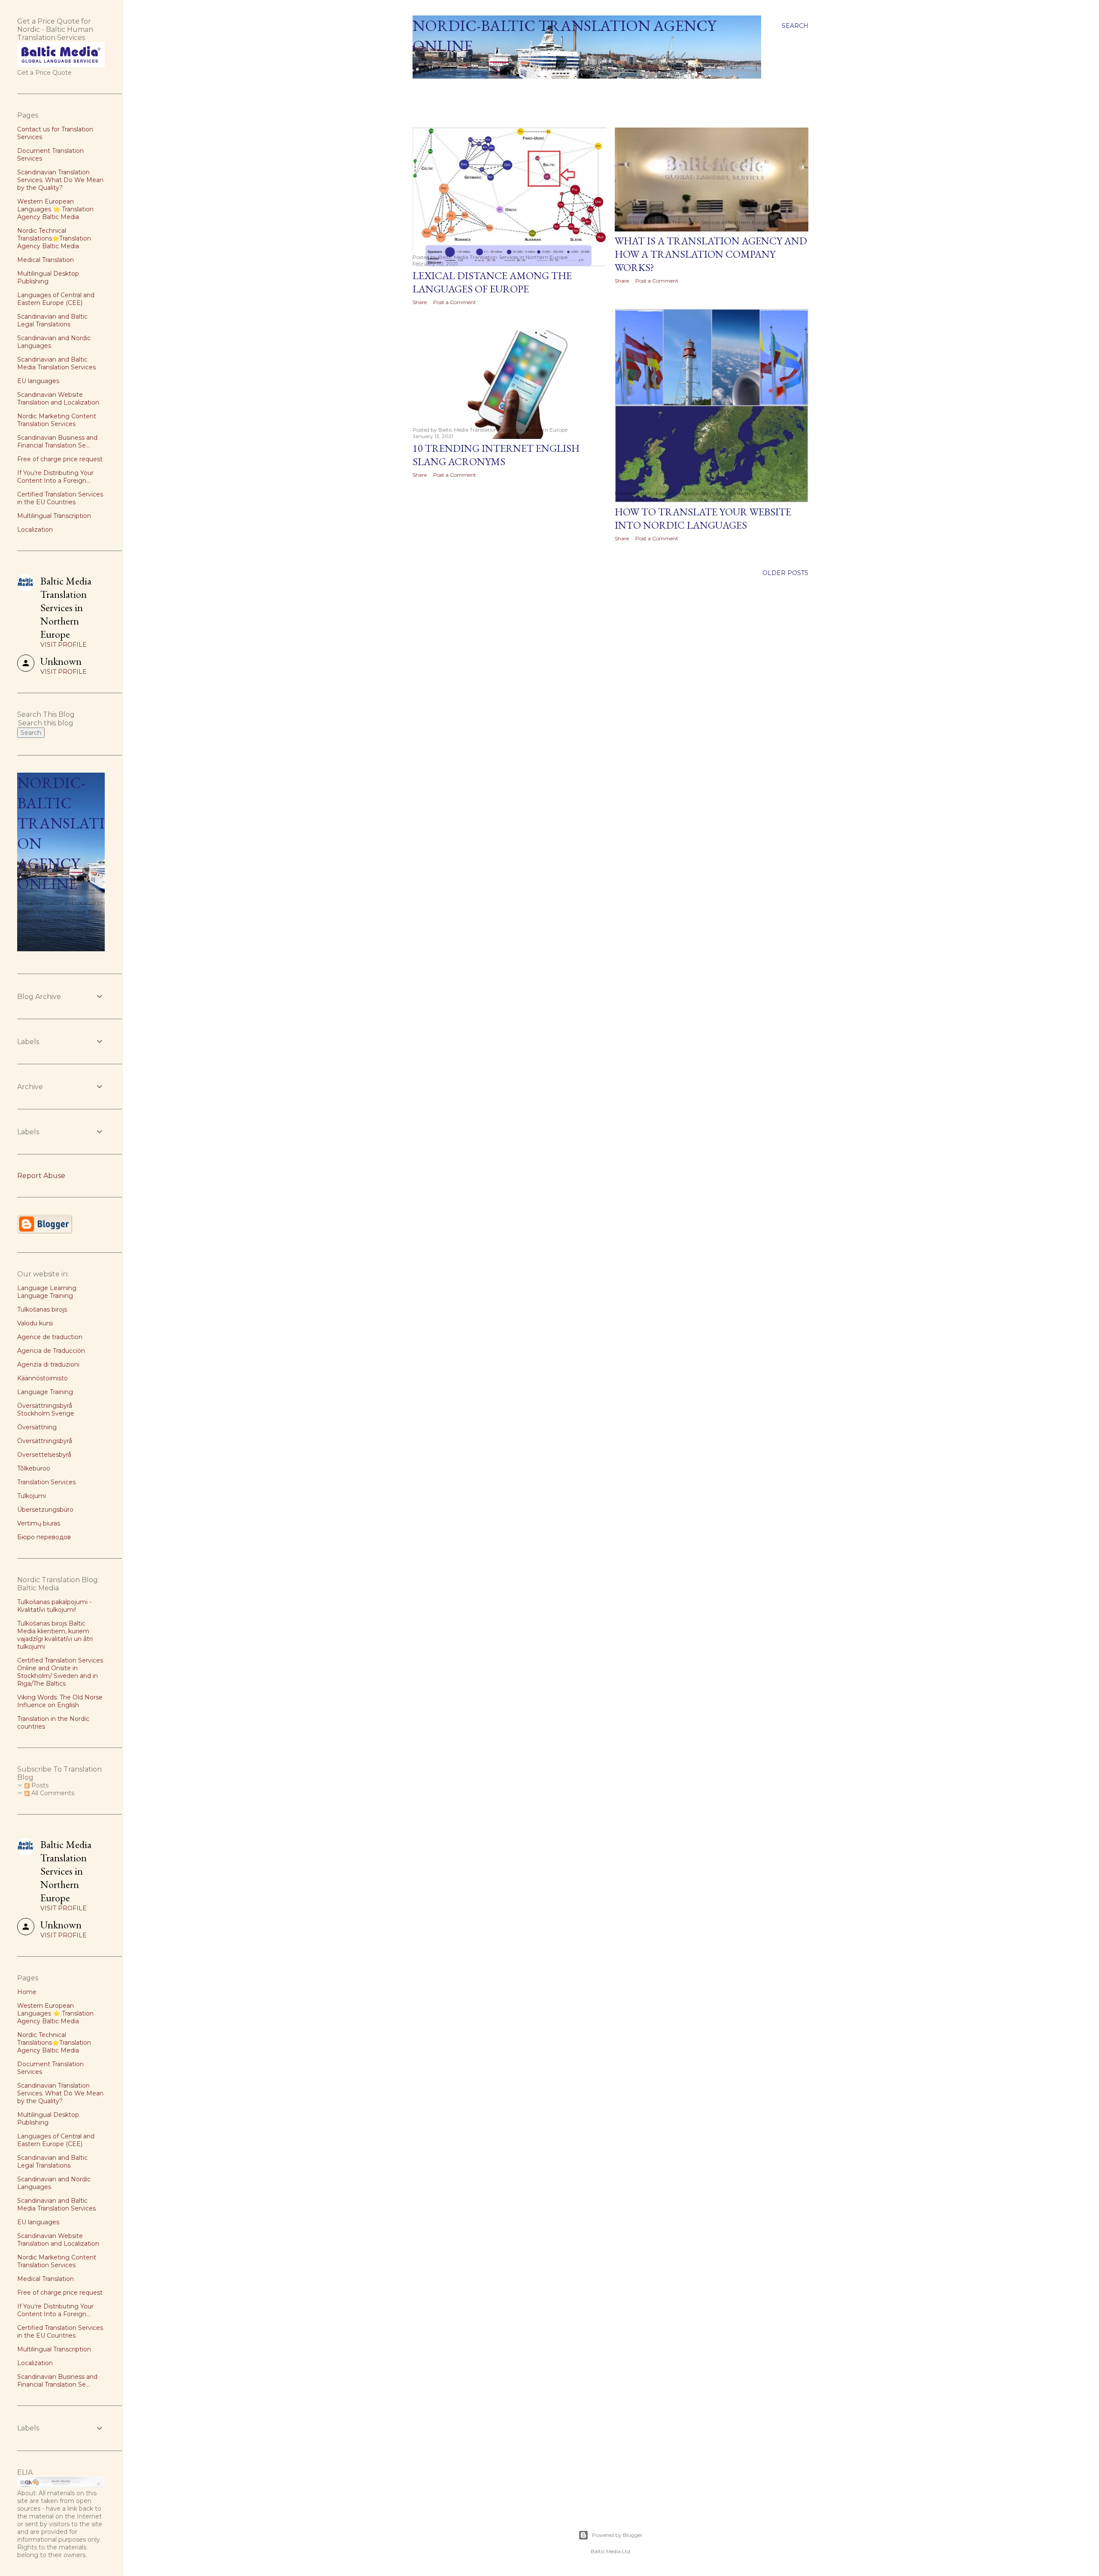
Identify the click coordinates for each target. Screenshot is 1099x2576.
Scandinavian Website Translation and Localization (58, 399)
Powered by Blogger (617, 2535)
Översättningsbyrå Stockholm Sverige (46, 1410)
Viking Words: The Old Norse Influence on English (60, 1701)
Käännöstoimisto (43, 1378)
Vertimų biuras (39, 1523)
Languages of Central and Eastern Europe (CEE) (56, 299)
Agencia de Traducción (51, 1351)
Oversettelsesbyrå (44, 1455)
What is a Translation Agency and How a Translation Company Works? (711, 254)
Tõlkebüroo (34, 1468)
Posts (39, 1785)
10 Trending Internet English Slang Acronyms (496, 455)
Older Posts (785, 573)
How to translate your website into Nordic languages (703, 518)
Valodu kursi (35, 1323)
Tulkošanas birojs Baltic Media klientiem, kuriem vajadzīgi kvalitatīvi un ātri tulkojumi (55, 1635)
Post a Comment (455, 302)
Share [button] (420, 302)
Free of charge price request (60, 459)
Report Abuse (41, 1176)
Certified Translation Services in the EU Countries (60, 498)
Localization (35, 530)
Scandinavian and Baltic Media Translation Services (56, 363)
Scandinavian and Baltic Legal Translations (52, 320)
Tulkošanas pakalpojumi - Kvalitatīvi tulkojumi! (54, 1606)
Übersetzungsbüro (45, 1510)
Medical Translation (46, 260)
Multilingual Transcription (54, 516)
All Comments (52, 1793)
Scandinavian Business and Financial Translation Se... (57, 442)
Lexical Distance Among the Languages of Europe (492, 282)
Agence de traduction (50, 1337)
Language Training (45, 1392)
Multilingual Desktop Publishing (48, 277)
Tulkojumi (32, 1496)
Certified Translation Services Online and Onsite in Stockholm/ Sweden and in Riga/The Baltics (60, 1672)
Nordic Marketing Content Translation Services (57, 420)
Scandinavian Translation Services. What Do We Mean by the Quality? (60, 180)
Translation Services (46, 1482)
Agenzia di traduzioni (48, 1364)
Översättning (37, 1427)
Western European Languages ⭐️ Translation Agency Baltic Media (55, 209)
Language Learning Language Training (47, 1292)
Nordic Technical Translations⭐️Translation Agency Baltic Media (54, 238)
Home (426, 90)
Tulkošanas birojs (42, 1309)
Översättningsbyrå (45, 1441)
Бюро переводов (44, 1537)
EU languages (38, 381)
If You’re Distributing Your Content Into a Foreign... (55, 477)
